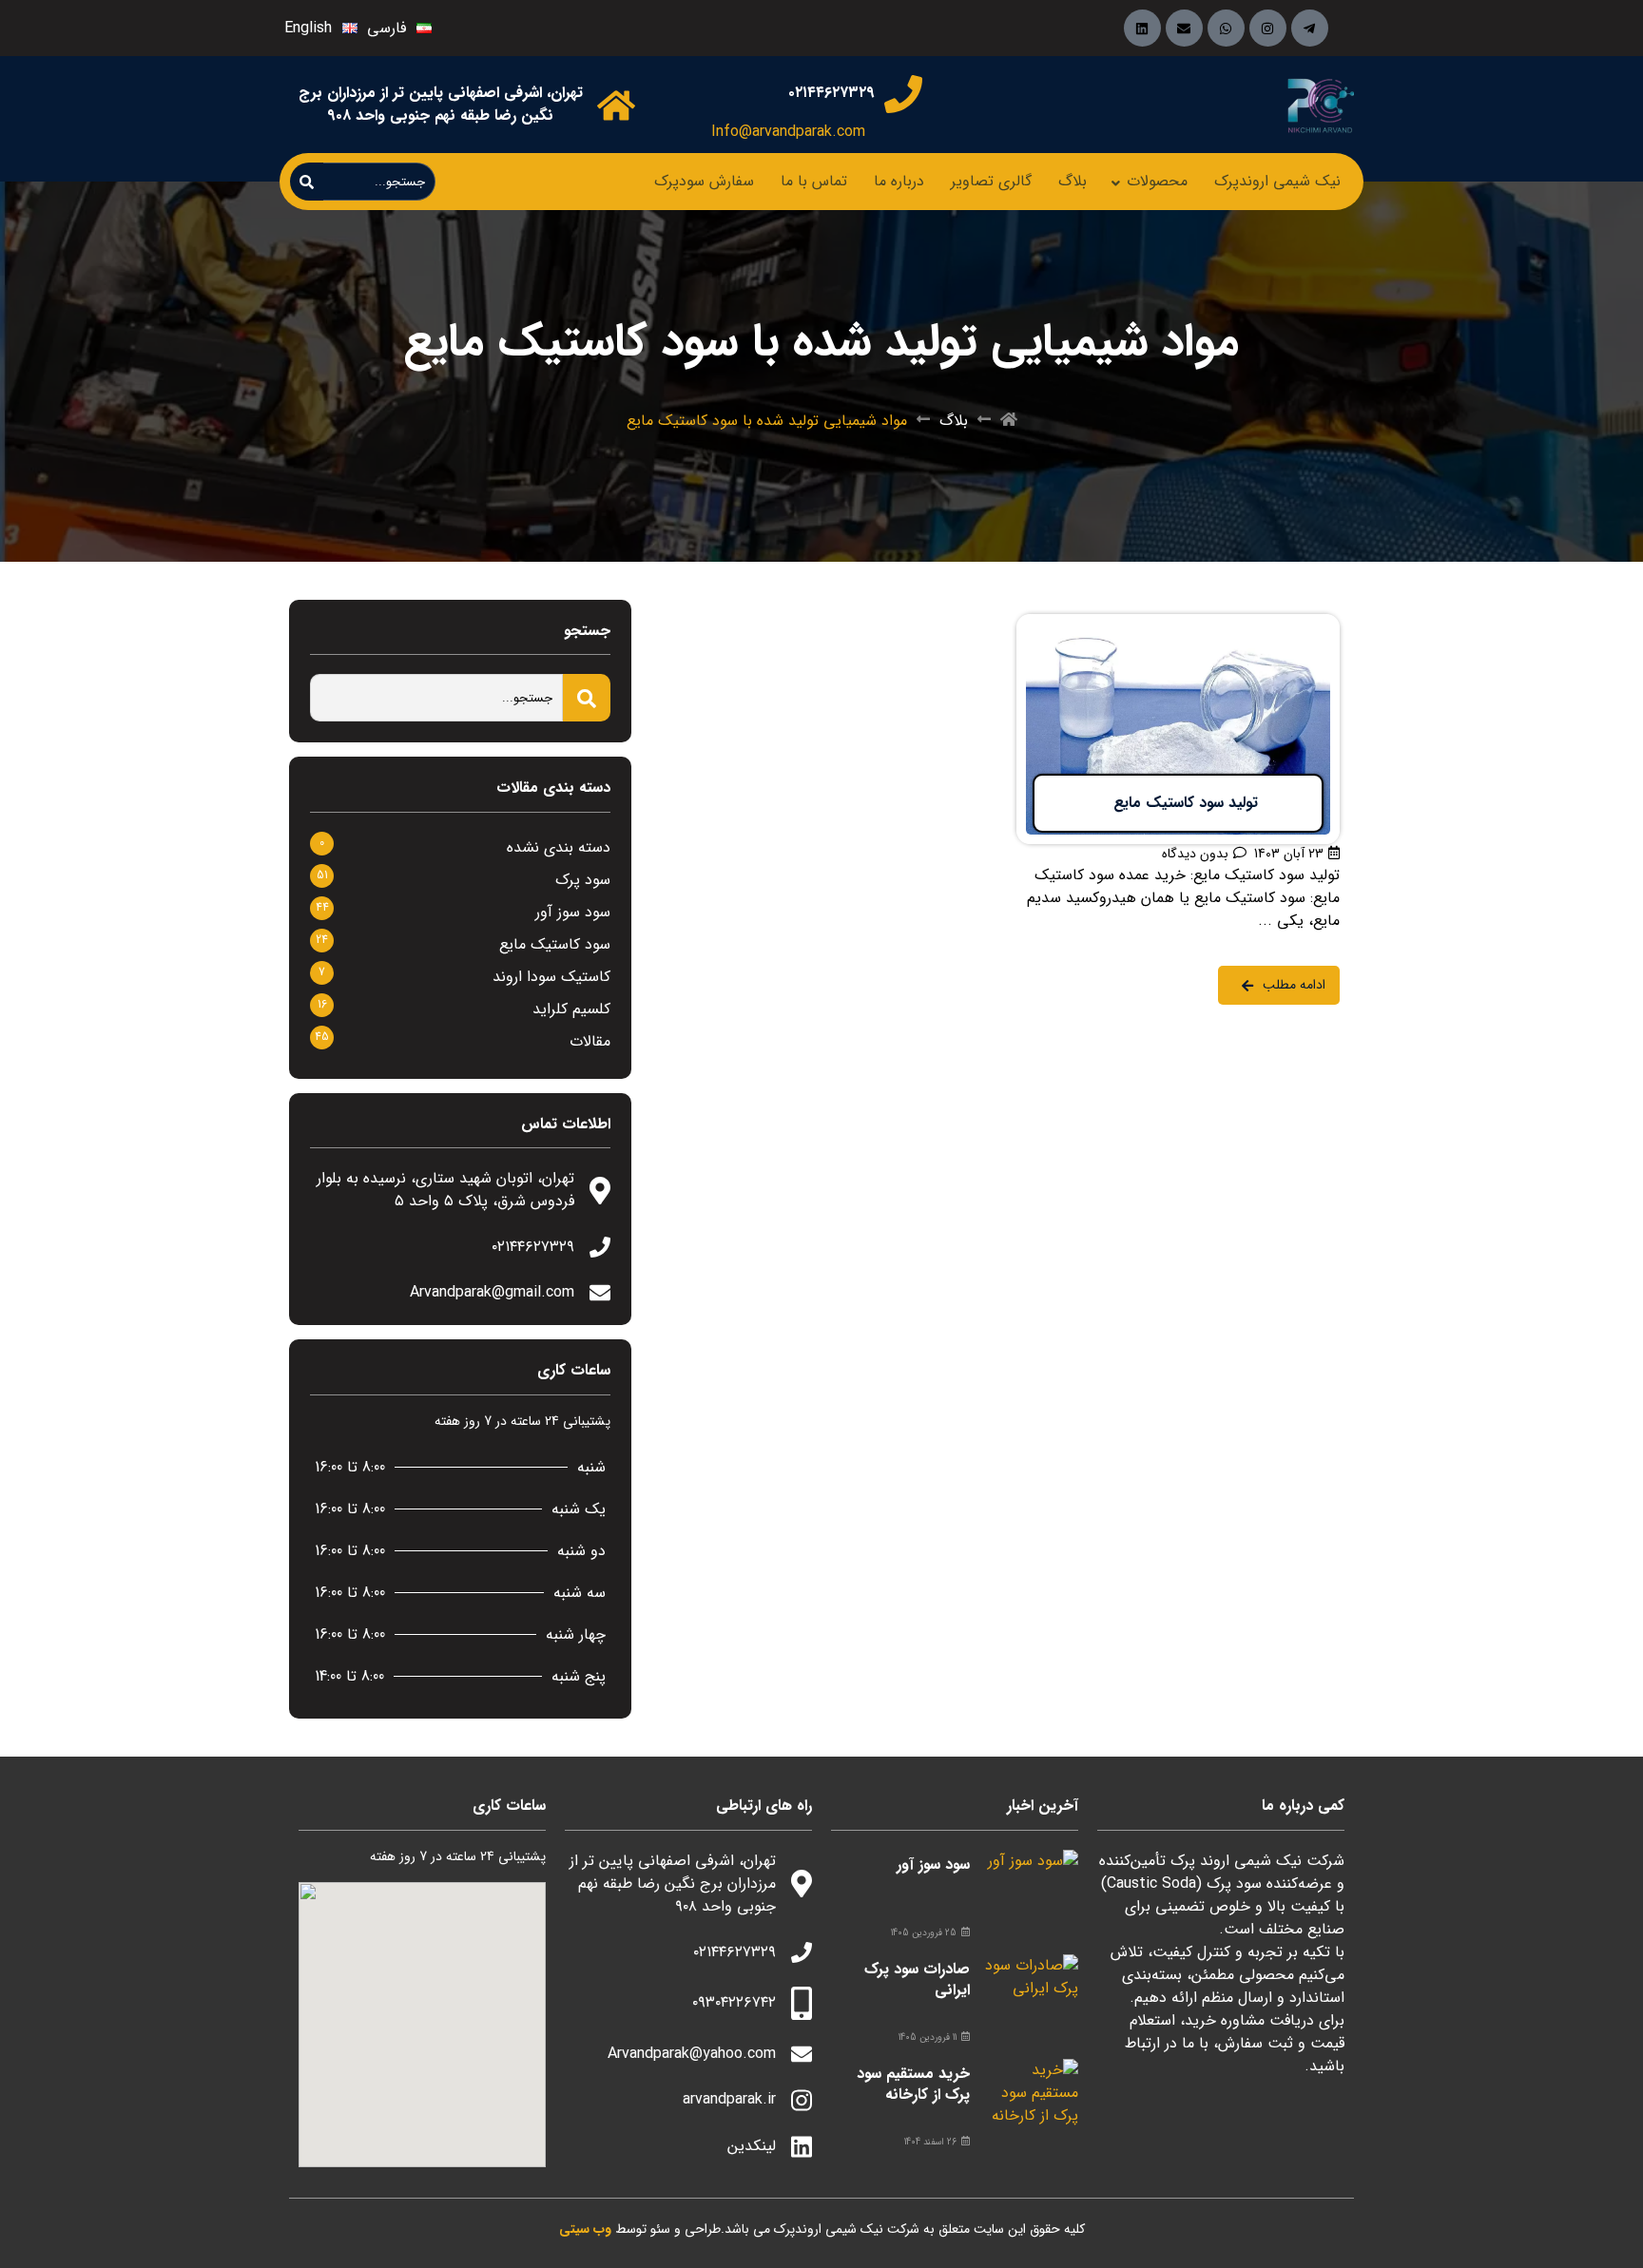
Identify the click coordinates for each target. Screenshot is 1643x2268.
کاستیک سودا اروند (551, 977)
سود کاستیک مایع (555, 944)
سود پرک (583, 880)
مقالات (590, 1041)
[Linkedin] (1142, 28)
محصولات (1157, 181)
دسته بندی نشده (559, 847)
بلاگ (1073, 181)
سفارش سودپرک (704, 181)
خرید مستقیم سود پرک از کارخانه (913, 2084)
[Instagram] (1268, 28)
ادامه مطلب (1303, 625)
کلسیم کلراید (571, 1009)
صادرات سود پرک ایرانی (917, 1980)
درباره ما (899, 181)
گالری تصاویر (991, 181)
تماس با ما (814, 181)
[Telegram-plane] (1310, 28)
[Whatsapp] (1226, 28)
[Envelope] (1184, 28)
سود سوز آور (573, 912)
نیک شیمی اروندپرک (1277, 181)
